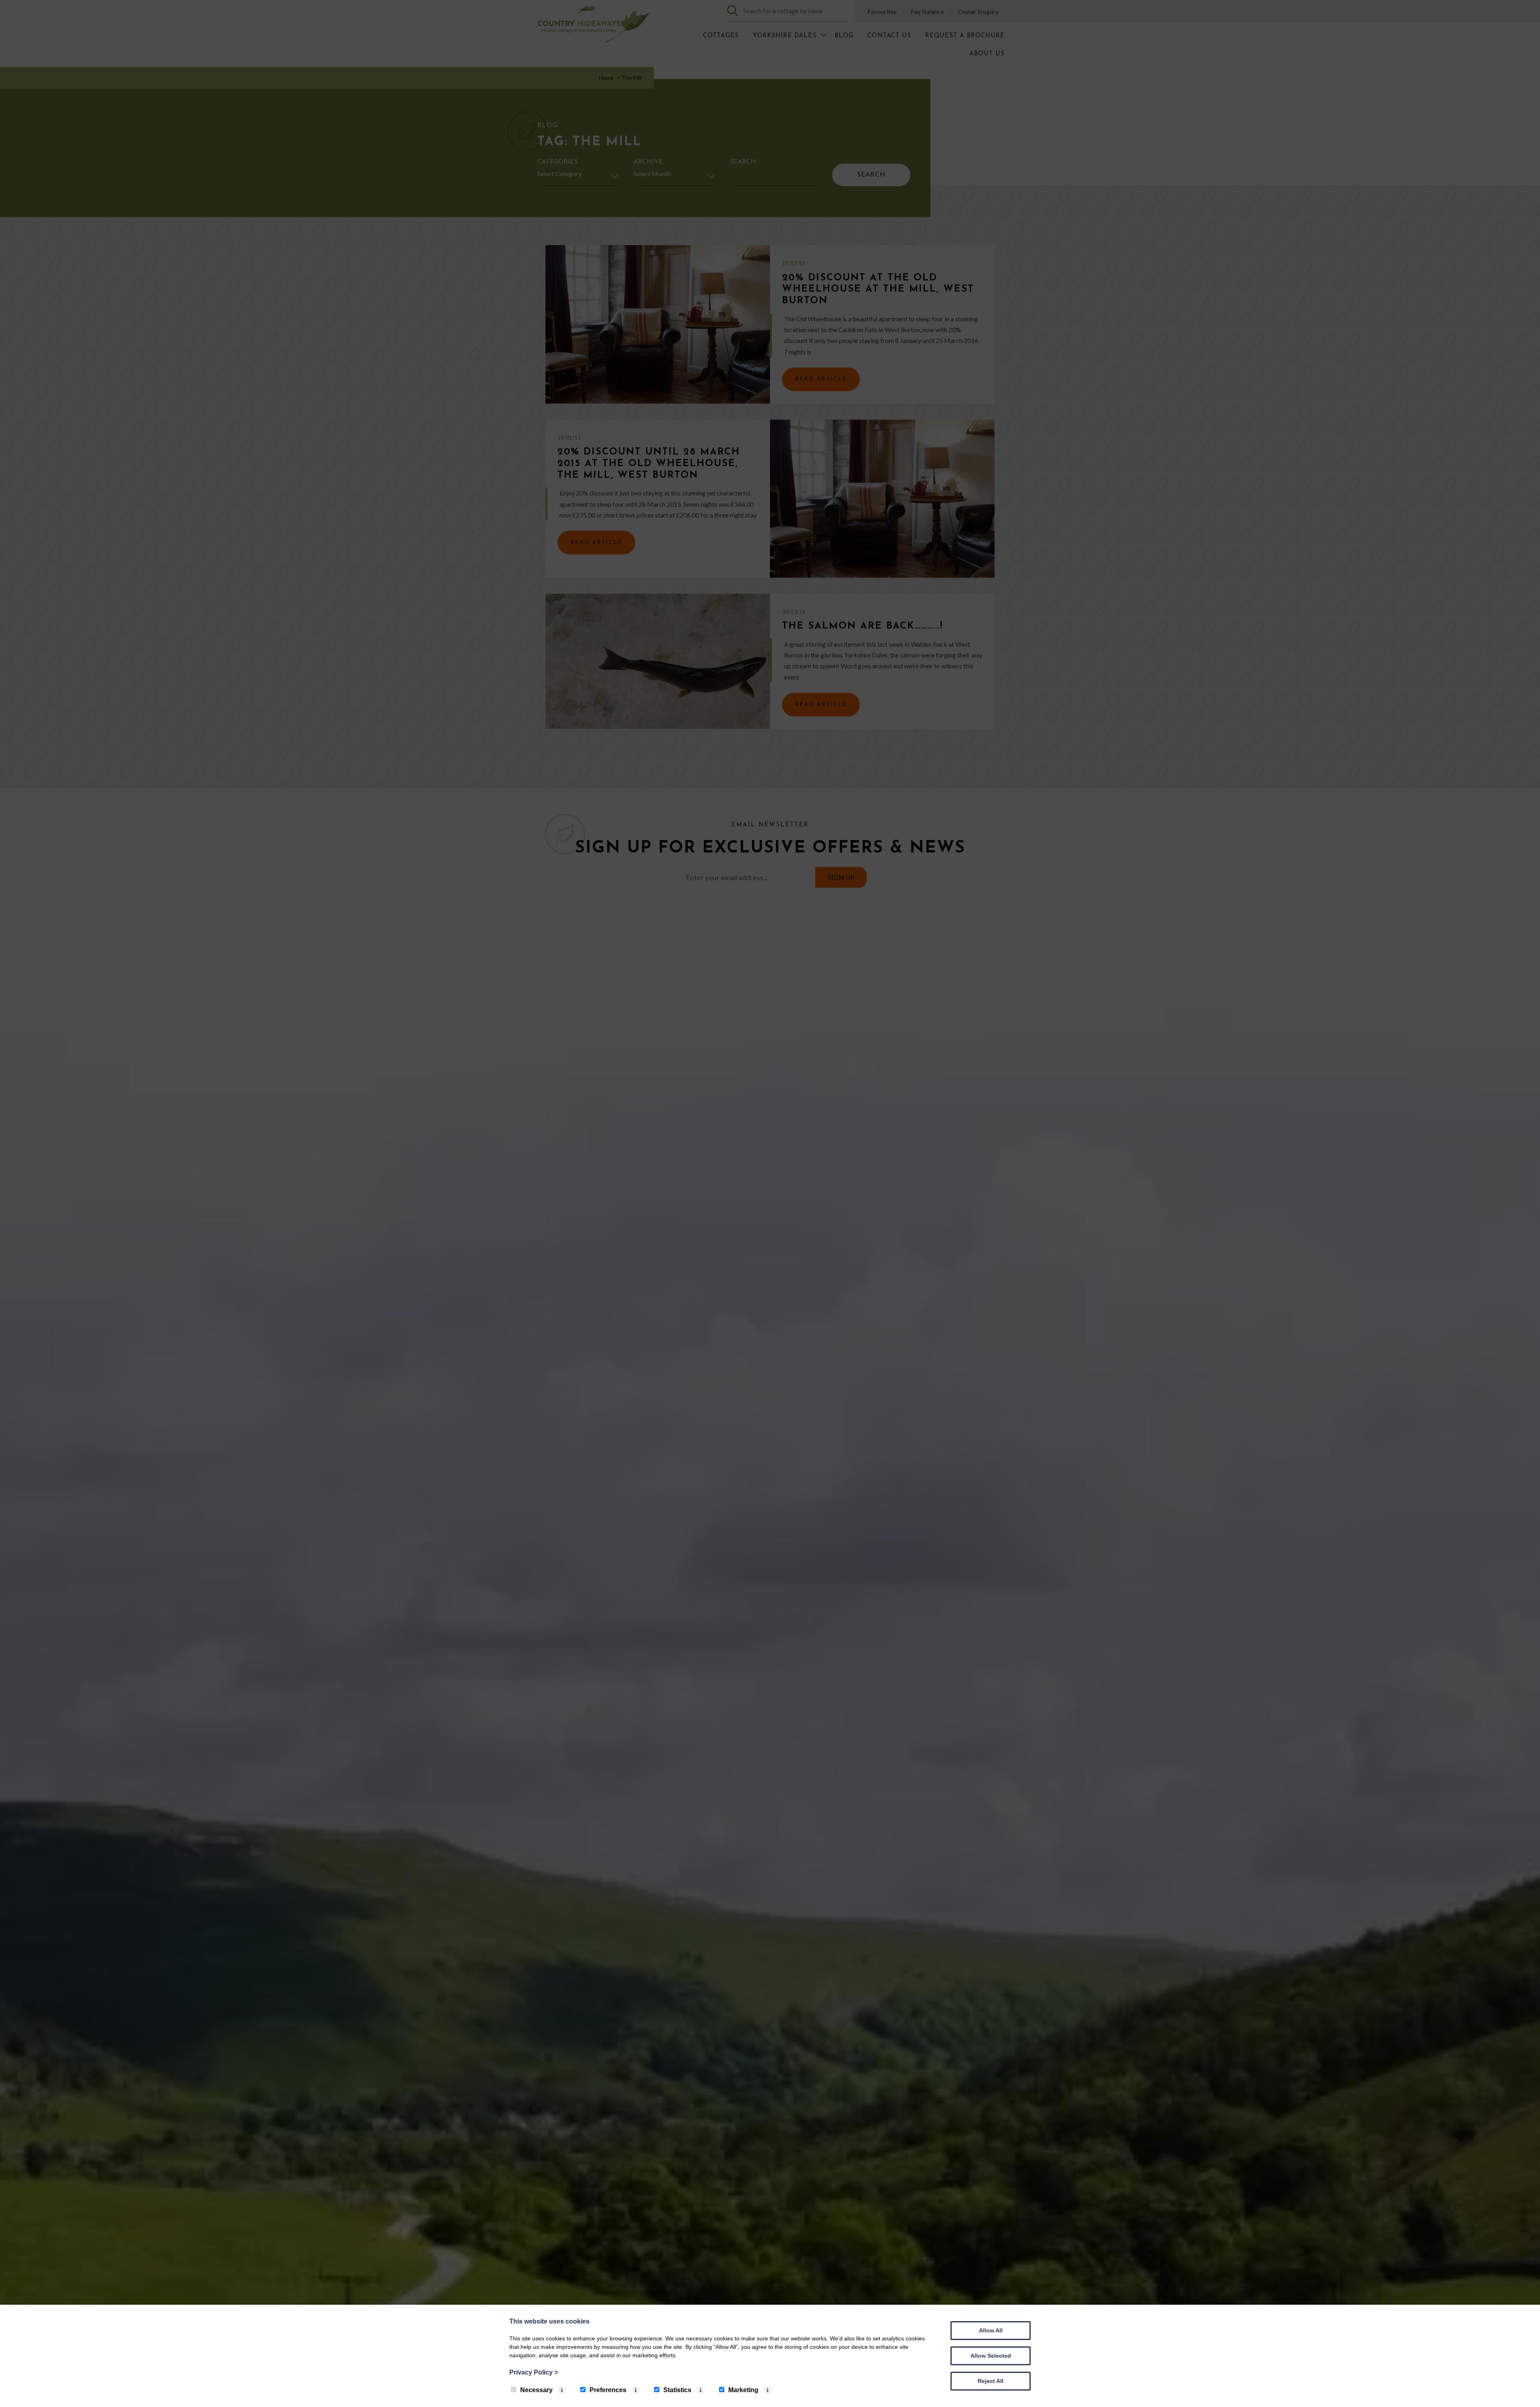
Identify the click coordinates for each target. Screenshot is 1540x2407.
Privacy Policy (534, 2372)
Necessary (536, 2390)
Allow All (991, 2330)
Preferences (608, 2390)
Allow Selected (991, 2356)
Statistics (677, 2390)
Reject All (991, 2381)
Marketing (743, 2390)
